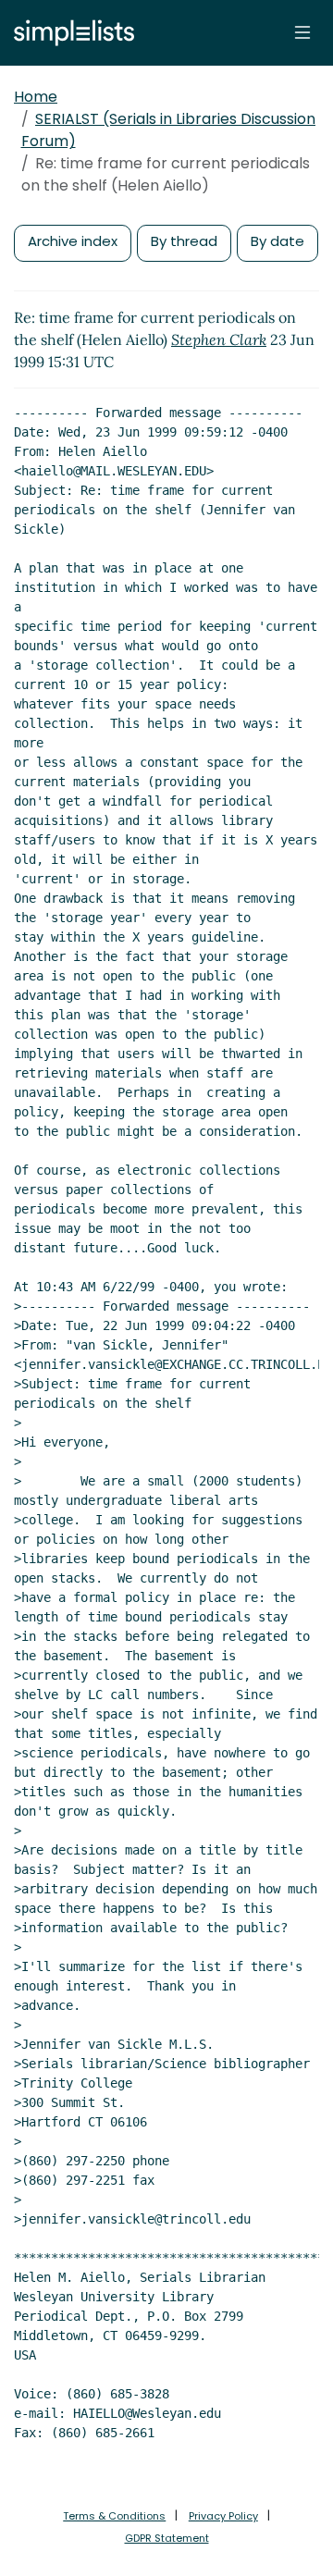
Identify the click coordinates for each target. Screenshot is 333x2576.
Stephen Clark (219, 339)
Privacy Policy (223, 2516)
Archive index (73, 241)
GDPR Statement (167, 2538)
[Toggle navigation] (302, 32)
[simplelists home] (69, 33)
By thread (184, 241)
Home (36, 97)
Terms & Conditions (114, 2516)
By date (277, 241)
